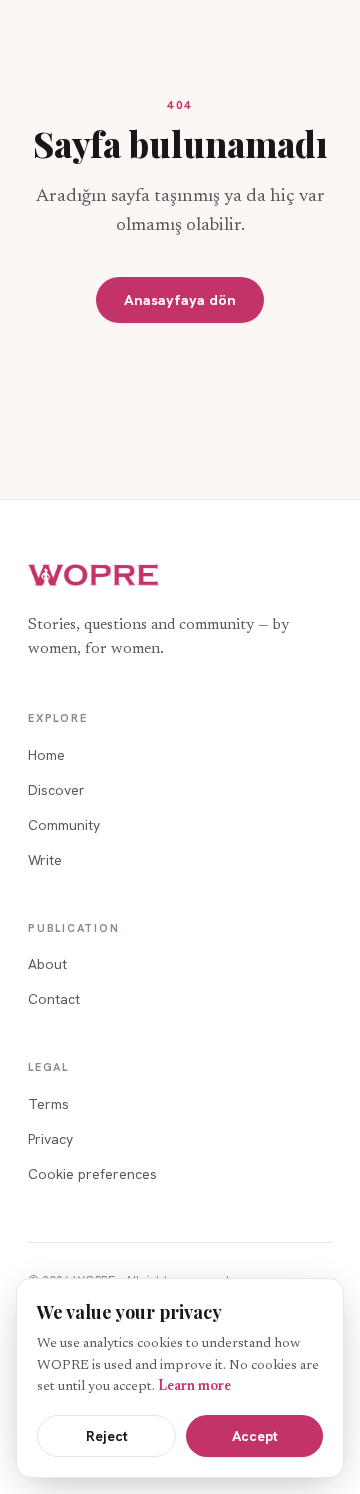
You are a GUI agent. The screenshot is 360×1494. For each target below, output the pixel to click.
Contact (54, 999)
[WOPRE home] (94, 575)
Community (64, 825)
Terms (48, 1104)
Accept (255, 1436)
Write (45, 860)
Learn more (194, 1387)
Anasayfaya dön (180, 299)
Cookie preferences (92, 1174)
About (47, 964)
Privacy (50, 1139)
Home (46, 755)
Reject (107, 1436)
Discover (56, 790)
